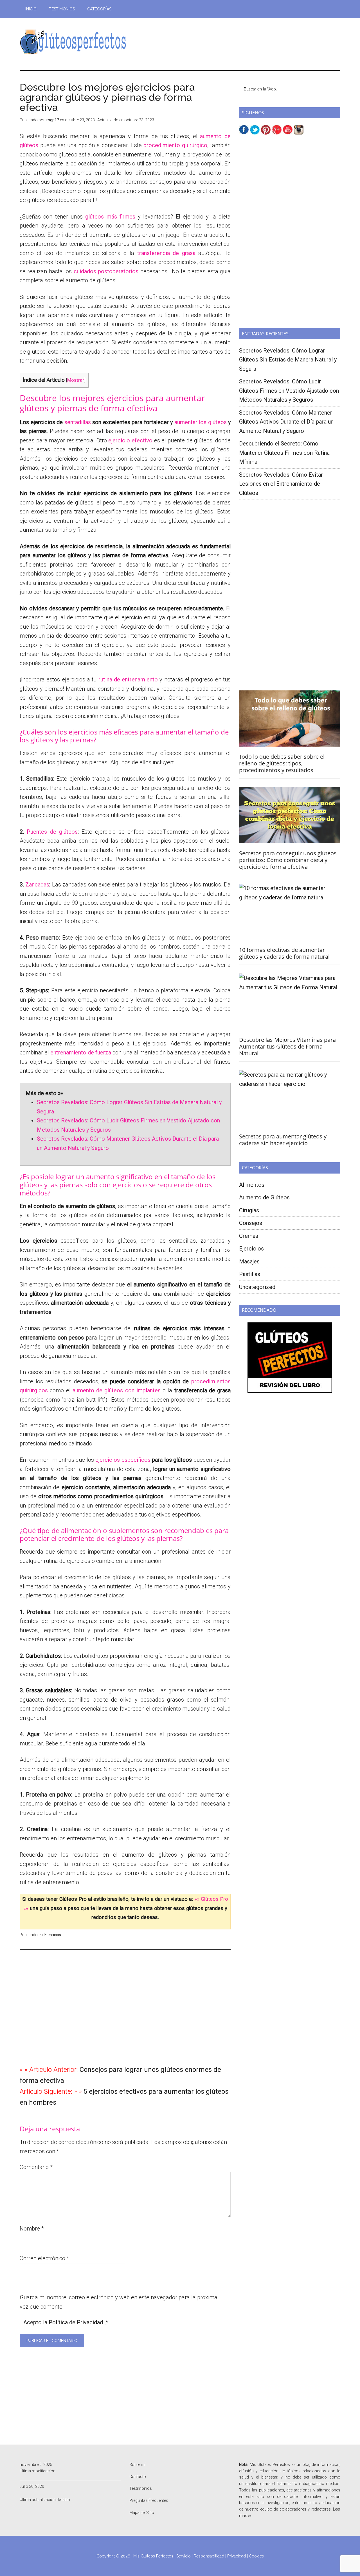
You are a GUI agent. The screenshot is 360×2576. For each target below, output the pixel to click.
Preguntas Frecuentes (149, 2500)
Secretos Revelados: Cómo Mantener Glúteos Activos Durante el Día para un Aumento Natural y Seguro (286, 422)
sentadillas (78, 422)
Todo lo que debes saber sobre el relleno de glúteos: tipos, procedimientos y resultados (282, 763)
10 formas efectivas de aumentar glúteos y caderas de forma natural (284, 953)
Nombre (32, 2229)
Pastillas (250, 1274)
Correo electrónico (44, 2258)
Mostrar (76, 380)
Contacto (138, 2477)
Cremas (249, 1236)
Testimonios (141, 2488)
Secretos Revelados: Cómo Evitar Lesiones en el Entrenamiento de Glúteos (281, 484)
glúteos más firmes (110, 217)
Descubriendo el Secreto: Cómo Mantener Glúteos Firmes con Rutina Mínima (284, 453)
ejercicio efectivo (130, 440)
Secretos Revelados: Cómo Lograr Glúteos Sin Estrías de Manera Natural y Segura (288, 360)
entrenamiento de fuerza (81, 1052)
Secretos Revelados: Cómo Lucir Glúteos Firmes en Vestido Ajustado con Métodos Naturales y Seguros (289, 391)
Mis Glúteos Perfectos (73, 42)
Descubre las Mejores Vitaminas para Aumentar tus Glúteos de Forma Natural (287, 1046)
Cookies (256, 2556)
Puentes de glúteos (52, 832)
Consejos (251, 1223)
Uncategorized (257, 1287)
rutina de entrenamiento (128, 679)
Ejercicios (53, 1935)
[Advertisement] (238, 44)
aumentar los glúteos (201, 422)
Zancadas (37, 885)
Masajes (249, 1261)
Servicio (184, 2556)
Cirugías (249, 1210)
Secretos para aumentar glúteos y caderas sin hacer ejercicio (283, 1140)
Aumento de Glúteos (264, 1197)
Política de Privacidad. (76, 2322)
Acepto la (66, 2322)
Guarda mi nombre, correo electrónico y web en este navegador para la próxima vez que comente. (119, 2302)
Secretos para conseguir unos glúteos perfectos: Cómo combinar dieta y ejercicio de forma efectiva (288, 860)
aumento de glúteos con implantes (117, 1390)
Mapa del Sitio (142, 2513)
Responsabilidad (209, 2556)
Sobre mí (137, 2464)
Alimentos (252, 1185)
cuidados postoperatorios (106, 271)
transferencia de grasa (166, 253)
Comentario (36, 2167)
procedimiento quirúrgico (175, 145)
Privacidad (237, 2556)
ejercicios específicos (123, 1460)
